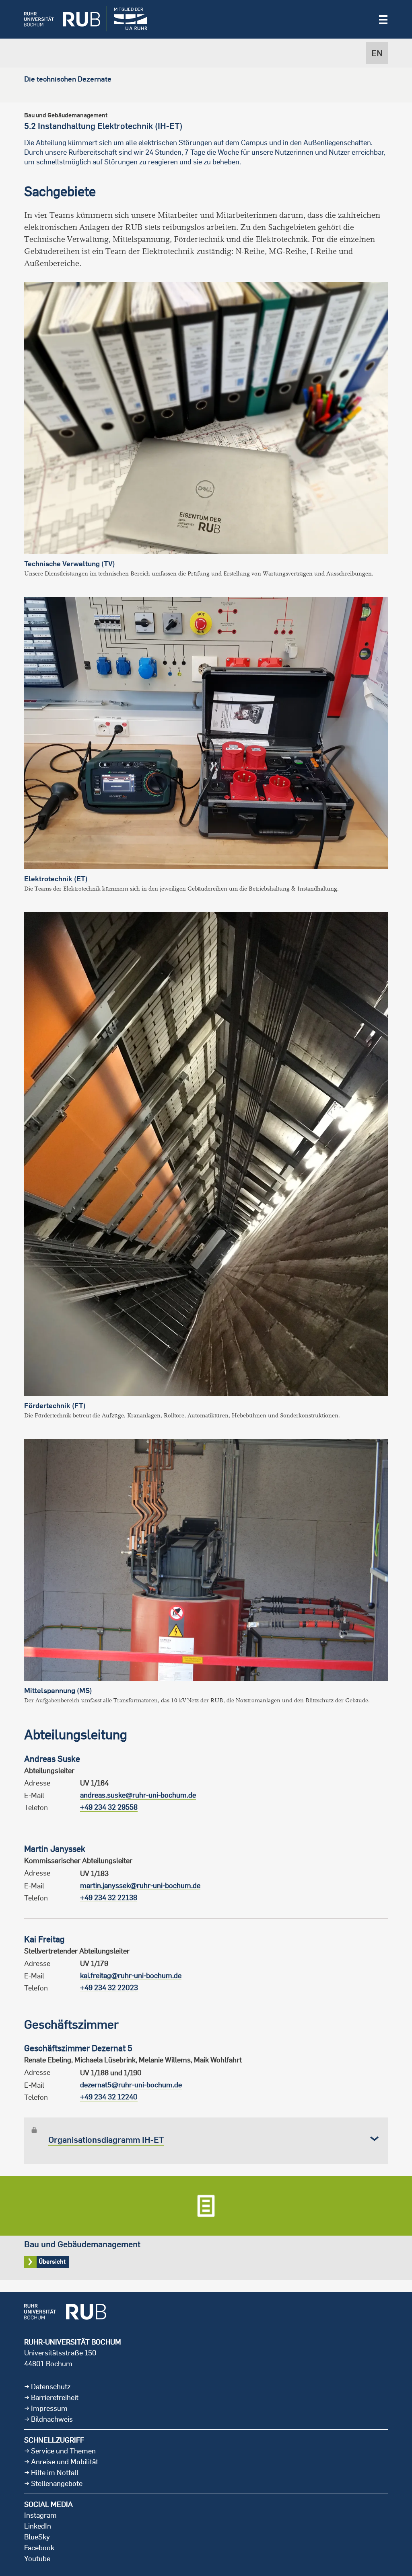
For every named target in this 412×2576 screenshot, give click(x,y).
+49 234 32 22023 (109, 1987)
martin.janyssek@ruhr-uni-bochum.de (140, 1885)
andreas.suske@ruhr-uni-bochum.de (138, 1795)
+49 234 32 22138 (109, 1897)
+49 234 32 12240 (109, 2097)
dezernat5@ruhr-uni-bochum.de (131, 2085)
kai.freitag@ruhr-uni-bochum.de (131, 1975)
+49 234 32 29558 (109, 1807)
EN (377, 53)
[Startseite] (56, 19)
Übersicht (206, 2228)
